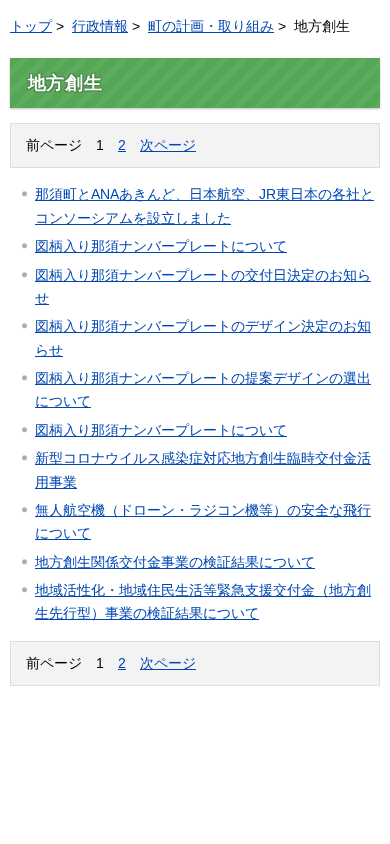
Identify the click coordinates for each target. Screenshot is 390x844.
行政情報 (100, 26)
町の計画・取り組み (211, 26)
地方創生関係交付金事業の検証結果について (175, 562)
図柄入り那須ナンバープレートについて (161, 246)
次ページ (168, 145)
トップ (31, 26)
